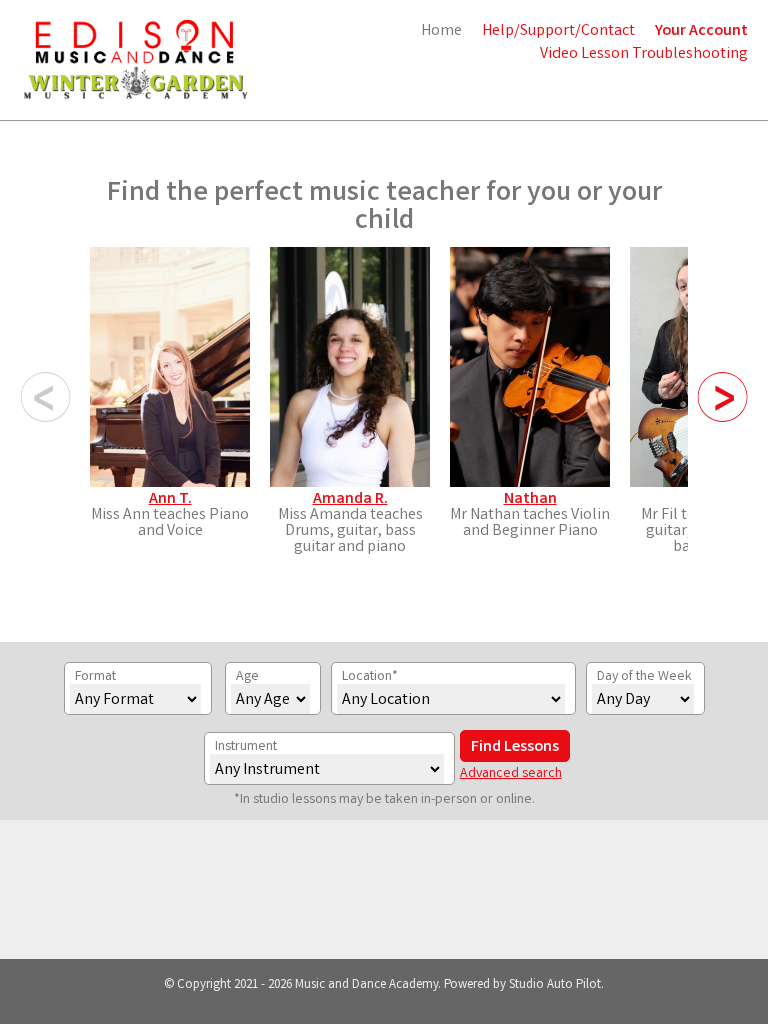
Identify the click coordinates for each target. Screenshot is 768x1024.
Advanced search (511, 774)
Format (95, 677)
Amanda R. (350, 499)
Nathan (530, 499)
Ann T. (170, 499)
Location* (370, 677)
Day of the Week (644, 677)
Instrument (246, 747)
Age (247, 677)
